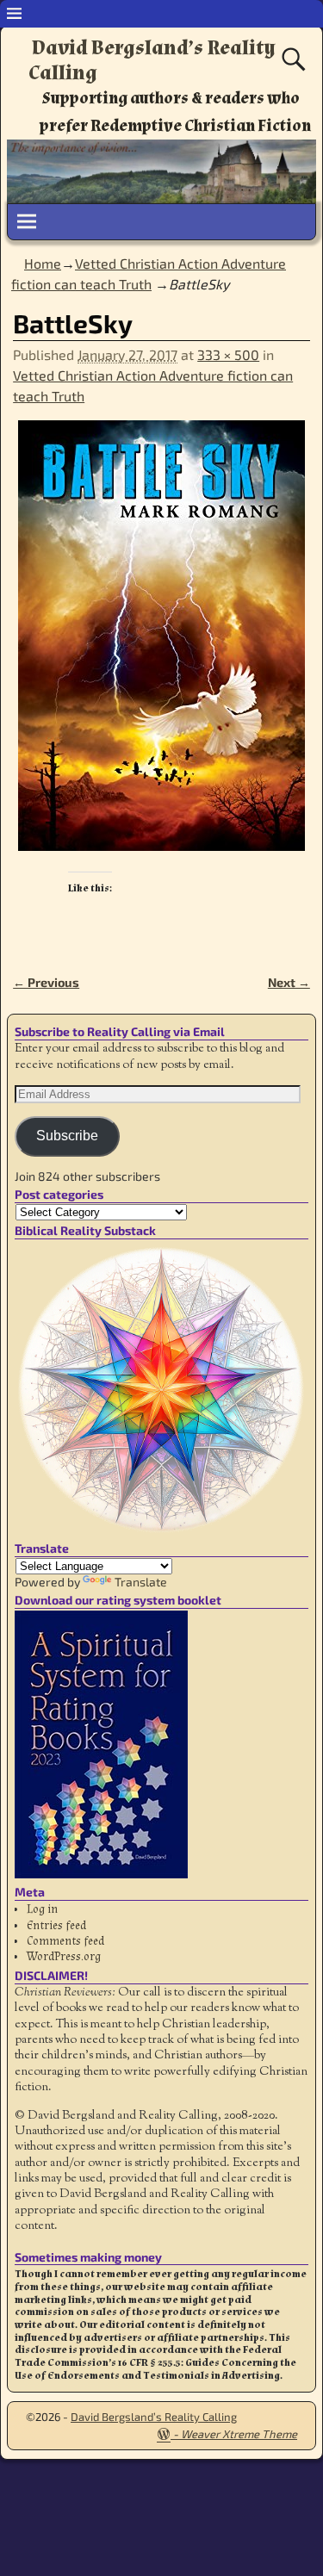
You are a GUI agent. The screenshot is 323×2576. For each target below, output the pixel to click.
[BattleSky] (161, 646)
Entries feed (56, 1926)
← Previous (46, 982)
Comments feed (65, 1941)
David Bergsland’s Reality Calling (152, 60)
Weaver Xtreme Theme (239, 2434)
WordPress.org (64, 1957)
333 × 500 (228, 354)
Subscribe (67, 1136)
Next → (289, 982)
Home (43, 263)
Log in (42, 1909)
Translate (141, 1582)
